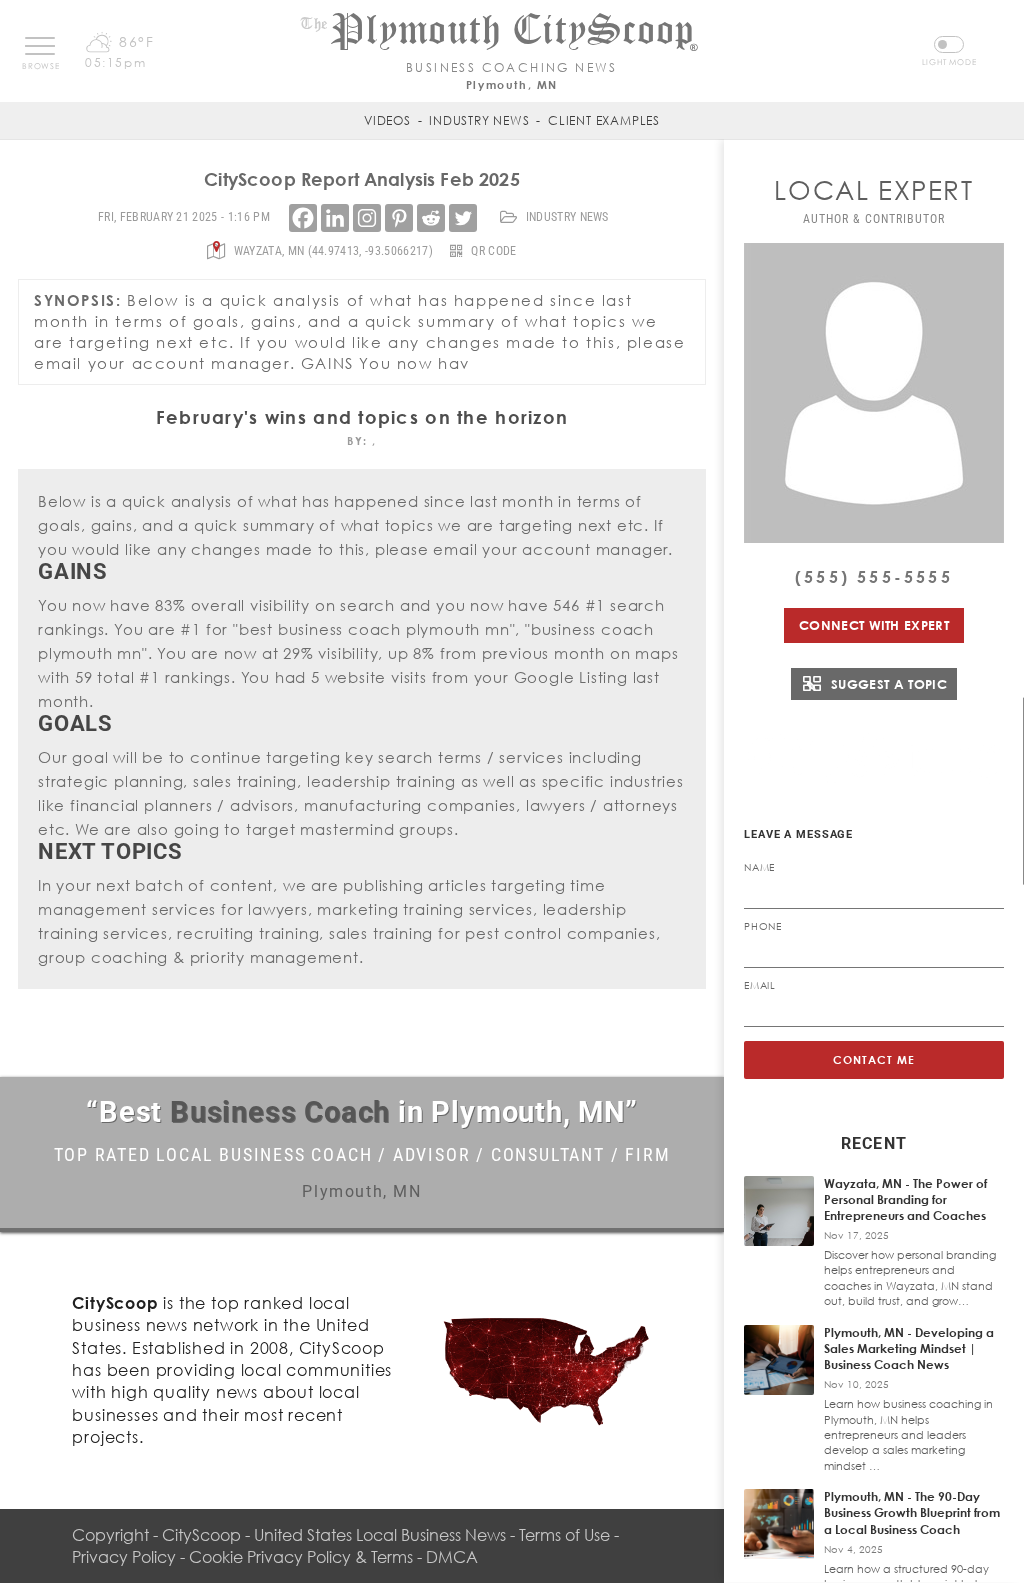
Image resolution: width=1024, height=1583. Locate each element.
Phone (763, 926)
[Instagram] (367, 218)
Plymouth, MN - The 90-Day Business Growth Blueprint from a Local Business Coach (912, 1512)
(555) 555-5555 (874, 577)
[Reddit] (431, 218)
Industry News (479, 120)
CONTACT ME (874, 1059)
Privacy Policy (124, 1557)
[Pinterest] (399, 218)
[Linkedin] (335, 218)
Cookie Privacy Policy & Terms (301, 1557)
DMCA (452, 1557)
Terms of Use (564, 1535)
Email (760, 985)
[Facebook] (303, 218)
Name (759, 867)
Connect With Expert (874, 625)
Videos (387, 120)
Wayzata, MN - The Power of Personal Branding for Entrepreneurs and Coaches (905, 1199)
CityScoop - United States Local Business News (334, 1535)
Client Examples (604, 120)
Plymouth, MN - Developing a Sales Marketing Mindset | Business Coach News (909, 1348)
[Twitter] (463, 218)
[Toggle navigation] (40, 46)
